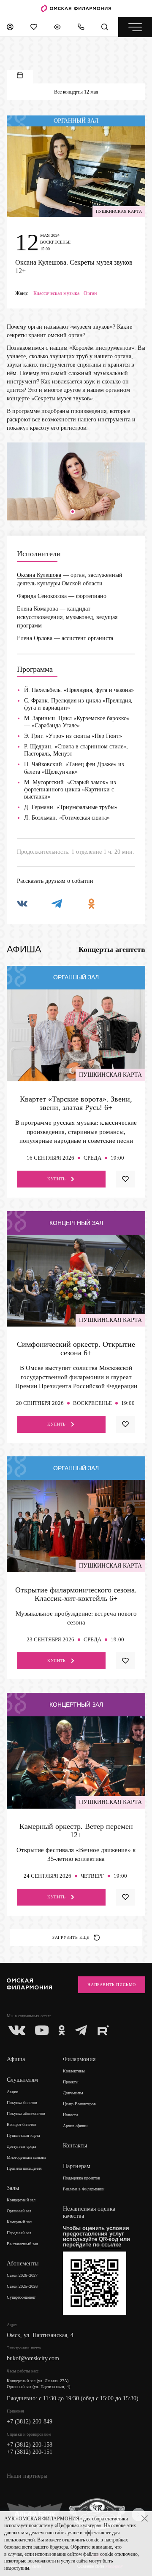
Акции (12, 2092)
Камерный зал (19, 2222)
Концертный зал (21, 2200)
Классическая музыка (56, 294)
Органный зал (19, 2211)
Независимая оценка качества (89, 2212)
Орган (90, 294)
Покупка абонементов (26, 2114)
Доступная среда (21, 2146)
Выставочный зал (22, 2244)
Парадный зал (19, 2233)
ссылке (111, 2245)
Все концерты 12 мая (76, 92)
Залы (13, 2188)
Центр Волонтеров (79, 2104)
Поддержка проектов (81, 2178)
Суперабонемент (21, 2297)
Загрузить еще (71, 1937)
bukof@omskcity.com (33, 2358)
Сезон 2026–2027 (22, 2275)
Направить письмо (112, 1985)
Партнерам (77, 2166)
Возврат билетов (22, 2124)
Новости (70, 2115)
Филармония (79, 2059)
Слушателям (22, 2080)
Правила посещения (24, 2168)
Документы (73, 2093)
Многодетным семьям (26, 2157)
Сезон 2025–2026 (22, 2286)
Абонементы (23, 2264)
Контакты (75, 2146)
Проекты (71, 2082)
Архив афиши (75, 2126)
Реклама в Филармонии (84, 2189)
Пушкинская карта (23, 2135)
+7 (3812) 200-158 (30, 2445)
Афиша (16, 2059)
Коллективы (74, 2071)
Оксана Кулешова (39, 575)
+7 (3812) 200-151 (30, 2452)
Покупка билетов (22, 2103)
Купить (57, 1179)
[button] (73, 512)
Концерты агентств (112, 949)
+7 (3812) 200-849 (30, 2422)
